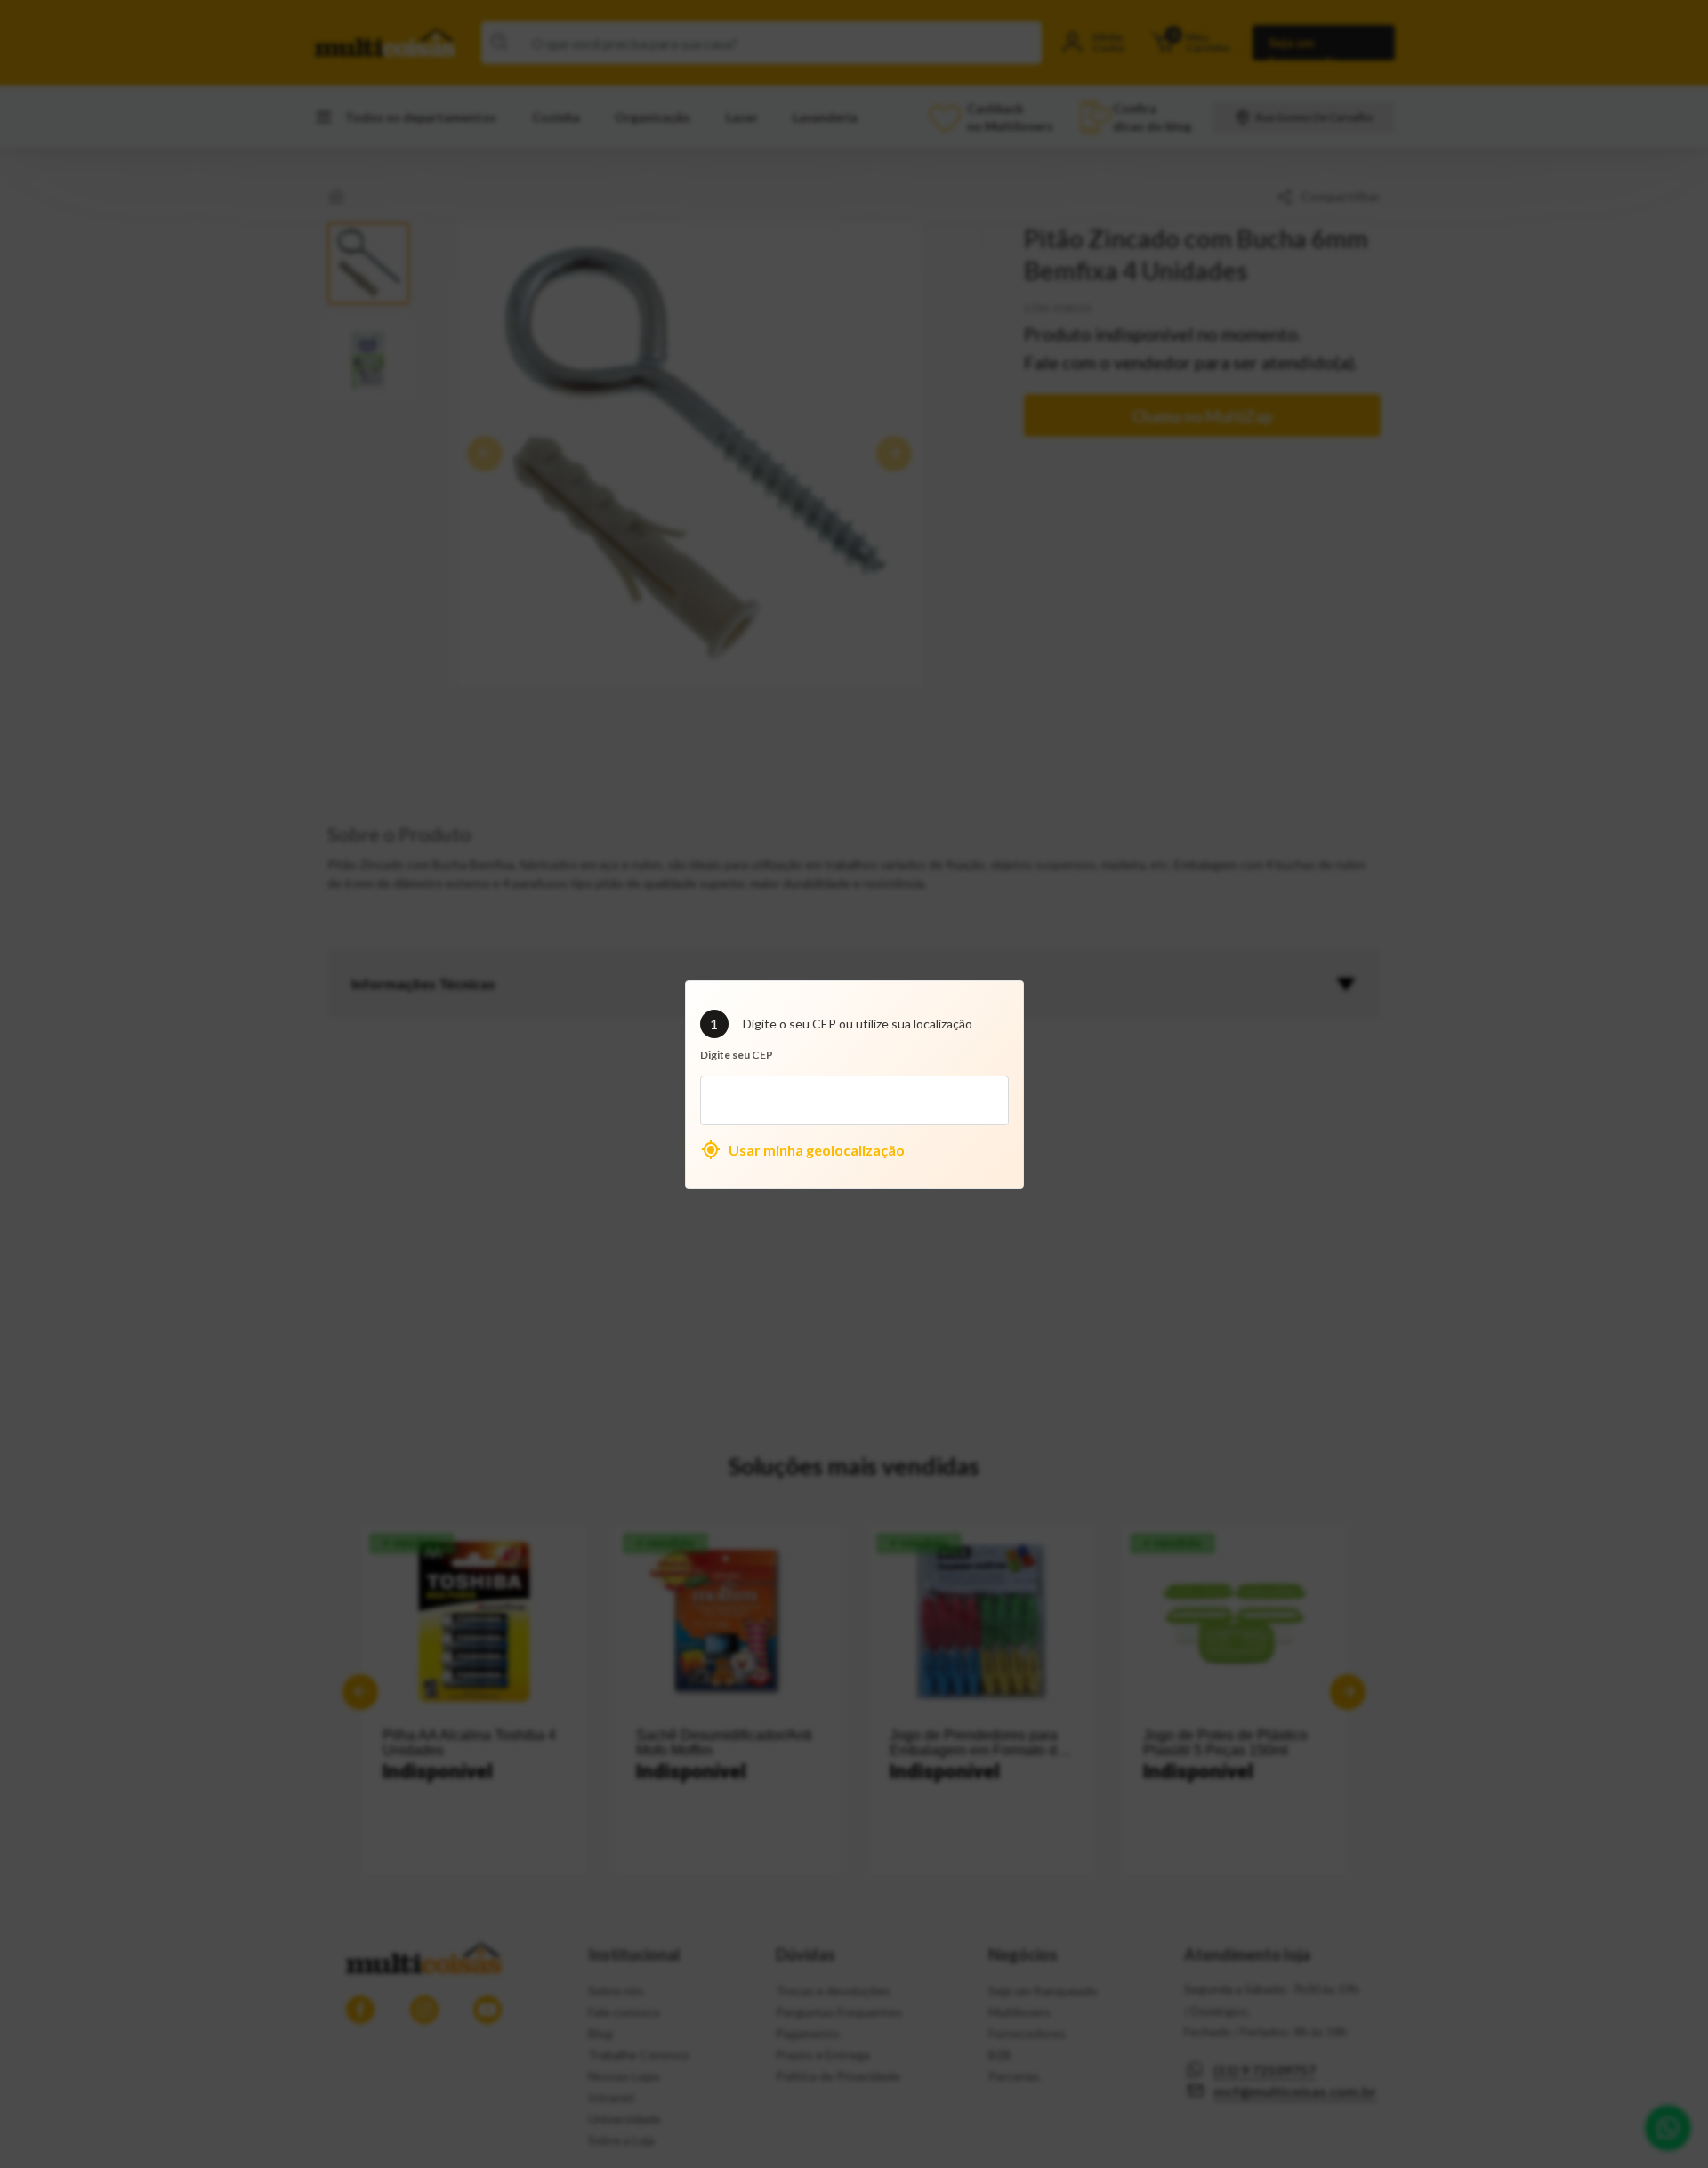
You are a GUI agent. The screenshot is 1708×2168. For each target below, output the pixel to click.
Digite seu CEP (737, 1055)
